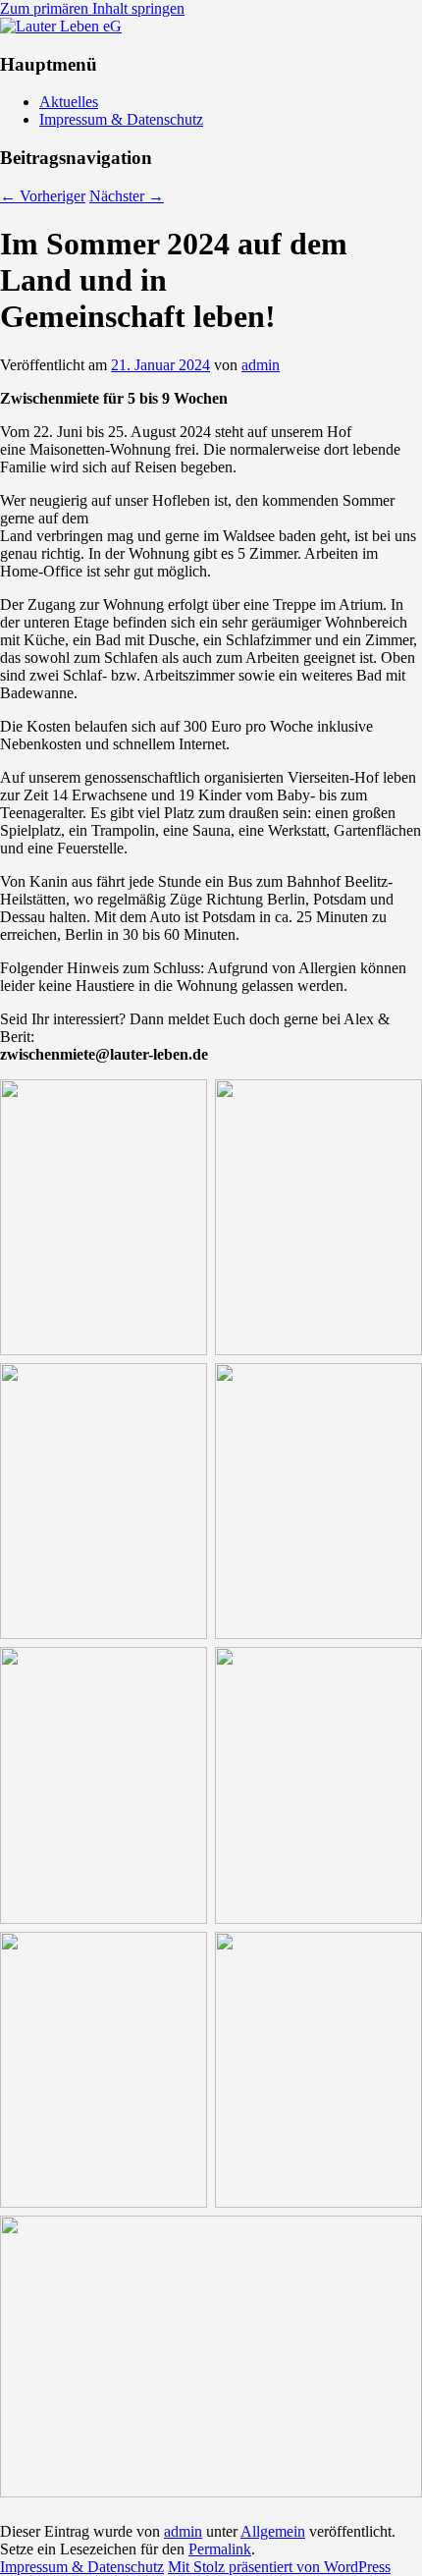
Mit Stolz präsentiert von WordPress (279, 2567)
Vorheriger (43, 196)
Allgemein (273, 2531)
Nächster (127, 196)
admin (261, 365)
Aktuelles (69, 102)
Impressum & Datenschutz (121, 119)
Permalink (220, 2549)
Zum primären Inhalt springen (92, 8)
